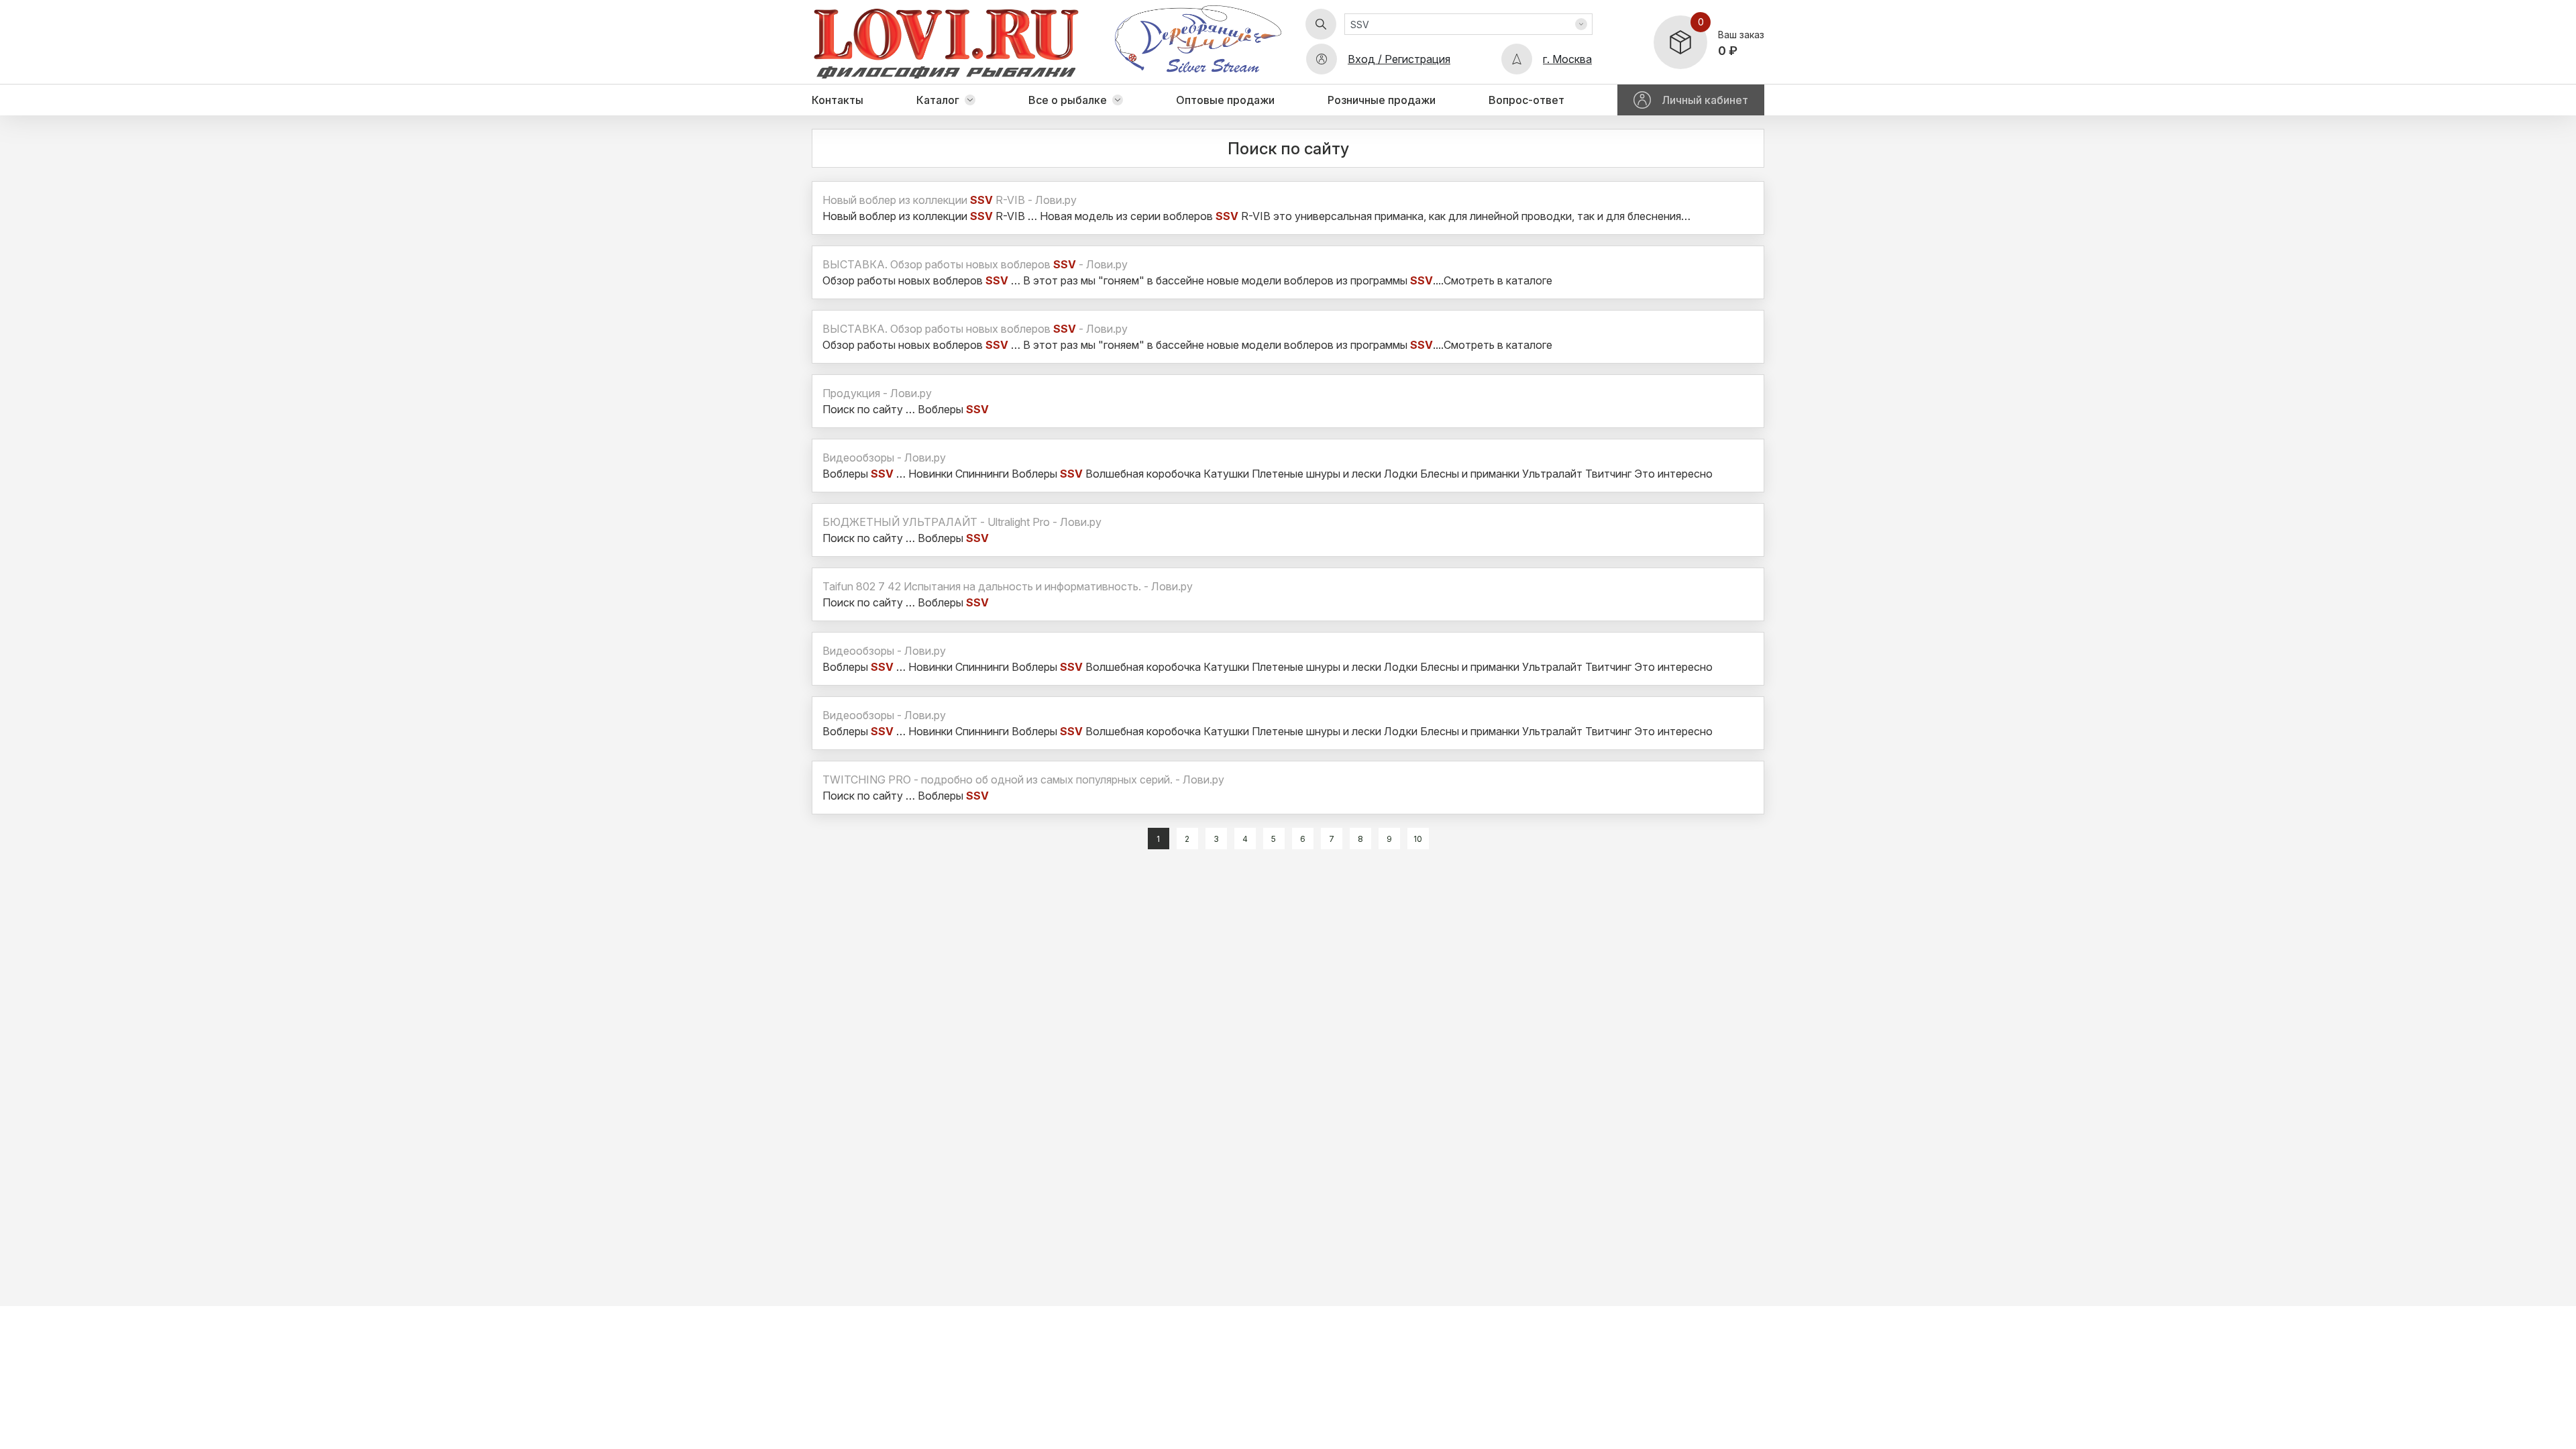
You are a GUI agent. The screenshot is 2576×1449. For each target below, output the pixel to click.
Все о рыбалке (1068, 100)
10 (1418, 839)
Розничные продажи (1382, 100)
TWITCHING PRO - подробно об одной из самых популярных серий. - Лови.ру (1023, 780)
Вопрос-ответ (1526, 100)
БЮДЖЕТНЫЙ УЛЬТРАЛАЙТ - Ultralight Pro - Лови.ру (962, 522)
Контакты (838, 100)
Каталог (938, 100)
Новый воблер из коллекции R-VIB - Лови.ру (950, 200)
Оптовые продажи (1225, 100)
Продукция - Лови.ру (877, 393)
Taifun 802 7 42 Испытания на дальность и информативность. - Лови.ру (1008, 586)
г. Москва (1567, 59)
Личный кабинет (1705, 100)
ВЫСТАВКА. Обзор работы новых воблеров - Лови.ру (975, 264)
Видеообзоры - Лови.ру (884, 458)
